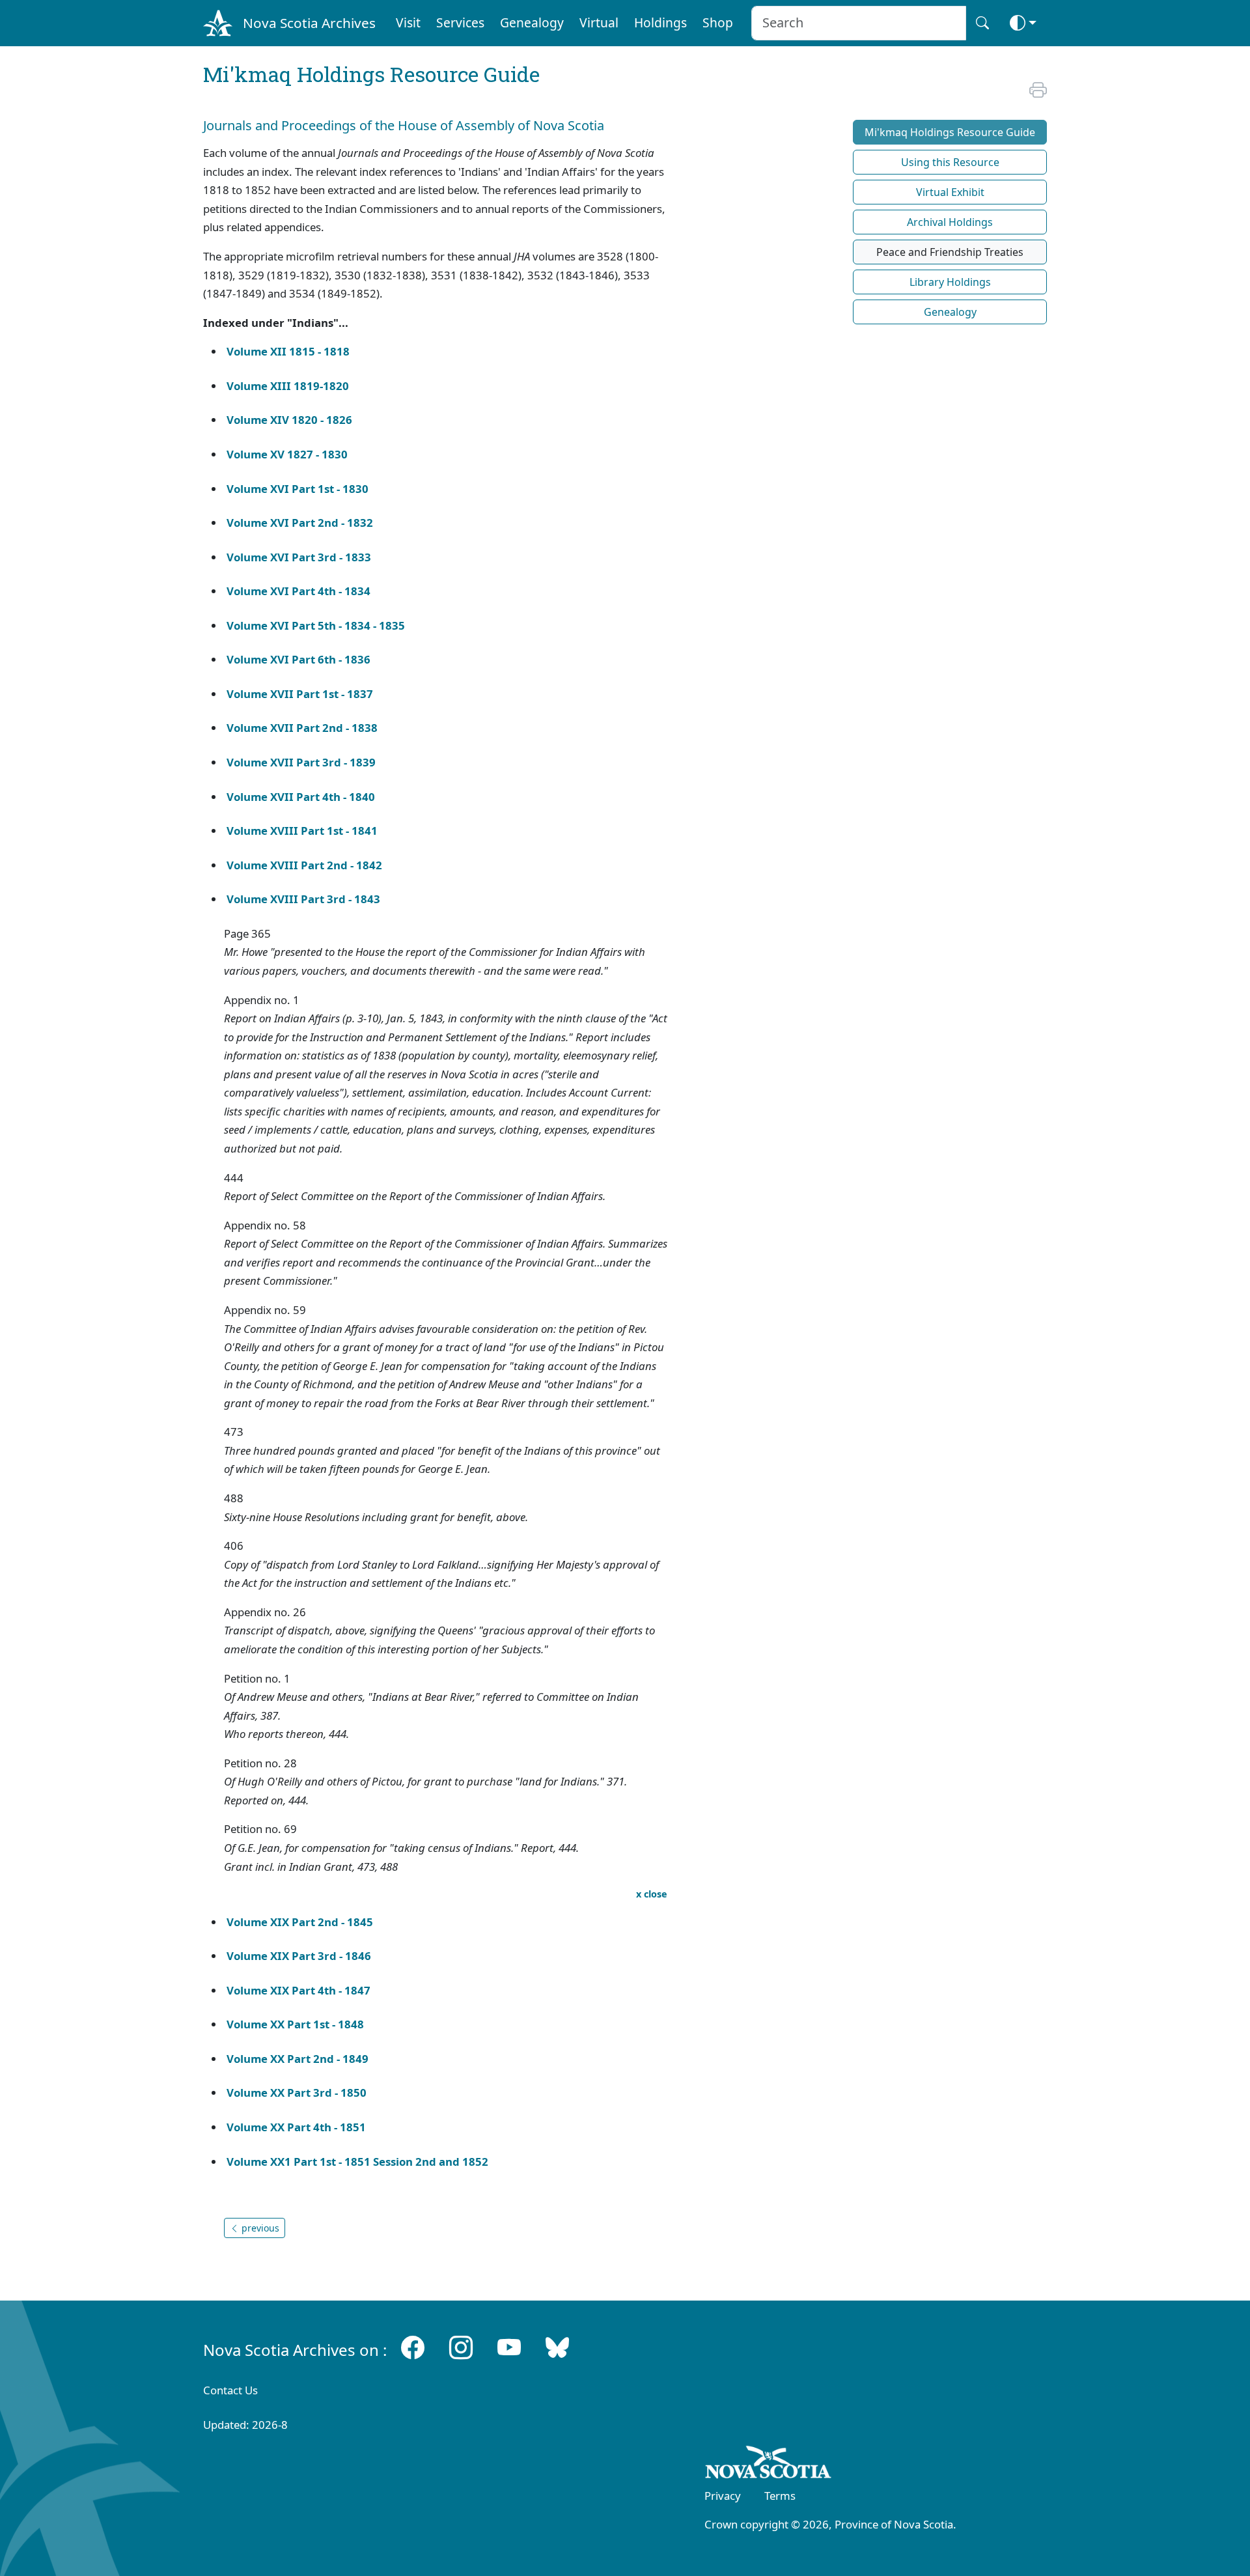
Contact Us (230, 2390)
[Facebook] (413, 2347)
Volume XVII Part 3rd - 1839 (301, 762)
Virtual (599, 22)
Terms (780, 2496)
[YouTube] (509, 2347)
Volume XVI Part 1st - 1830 (298, 489)
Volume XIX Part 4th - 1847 (299, 1990)
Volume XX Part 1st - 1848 (295, 2024)
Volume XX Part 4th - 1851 (296, 2127)
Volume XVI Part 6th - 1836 (299, 659)
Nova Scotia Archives (309, 23)
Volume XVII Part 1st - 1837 (300, 694)
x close (652, 1894)
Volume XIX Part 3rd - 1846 (299, 1956)
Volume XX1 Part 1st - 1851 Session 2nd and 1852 (357, 2162)
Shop (718, 22)
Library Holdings (950, 282)
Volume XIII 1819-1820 (288, 386)
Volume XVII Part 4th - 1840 (302, 797)
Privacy (723, 2496)
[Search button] (982, 23)
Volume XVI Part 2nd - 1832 (300, 523)
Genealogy (532, 22)
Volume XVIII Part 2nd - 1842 (304, 865)
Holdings (660, 22)
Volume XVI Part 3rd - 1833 (299, 557)
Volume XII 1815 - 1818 (288, 351)
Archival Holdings (950, 222)
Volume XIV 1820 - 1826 (289, 420)
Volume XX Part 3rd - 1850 (297, 2093)
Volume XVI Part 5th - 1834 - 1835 (316, 625)
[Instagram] (461, 2347)
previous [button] (259, 2228)
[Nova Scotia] (769, 2465)
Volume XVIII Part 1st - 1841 (302, 831)
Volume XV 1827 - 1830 (287, 454)
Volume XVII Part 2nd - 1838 (302, 728)
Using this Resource (950, 162)
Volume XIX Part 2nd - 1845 (300, 1922)
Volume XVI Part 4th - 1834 (299, 591)
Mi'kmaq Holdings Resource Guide (950, 132)
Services (460, 22)
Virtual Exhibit (950, 192)
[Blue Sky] (557, 2347)
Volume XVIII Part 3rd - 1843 (303, 899)
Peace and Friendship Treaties (950, 252)
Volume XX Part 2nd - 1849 (298, 2059)
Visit (408, 22)
